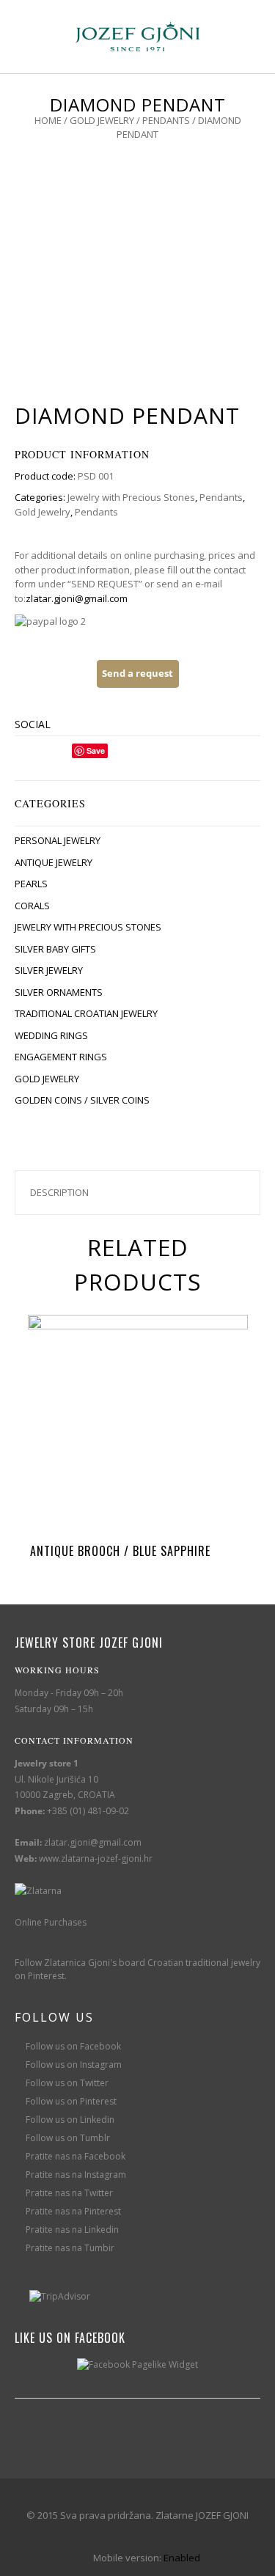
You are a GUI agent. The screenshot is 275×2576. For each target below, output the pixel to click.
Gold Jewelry (102, 120)
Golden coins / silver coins (82, 1100)
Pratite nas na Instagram (76, 2175)
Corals (32, 906)
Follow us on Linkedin (70, 2120)
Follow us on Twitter (67, 2083)
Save (96, 751)
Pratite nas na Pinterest (73, 2211)
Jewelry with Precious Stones (131, 497)
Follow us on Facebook (73, 2046)
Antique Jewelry (54, 862)
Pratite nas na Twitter (69, 2193)
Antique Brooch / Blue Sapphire (120, 1551)
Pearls (31, 884)
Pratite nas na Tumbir (70, 2248)
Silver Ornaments (59, 992)
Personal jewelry (58, 840)
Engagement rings (61, 1057)
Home (48, 120)
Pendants (166, 120)
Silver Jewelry (49, 970)
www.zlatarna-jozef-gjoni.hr (96, 1858)
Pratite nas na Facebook (76, 2156)
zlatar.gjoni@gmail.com (77, 598)
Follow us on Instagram (74, 2065)
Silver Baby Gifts (55, 949)
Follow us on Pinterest (71, 2101)
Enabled (182, 2558)
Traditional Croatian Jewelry (86, 1013)
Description (59, 1192)
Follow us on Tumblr (68, 2138)
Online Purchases (51, 1922)
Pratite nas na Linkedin (72, 2230)
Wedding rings (51, 1035)
